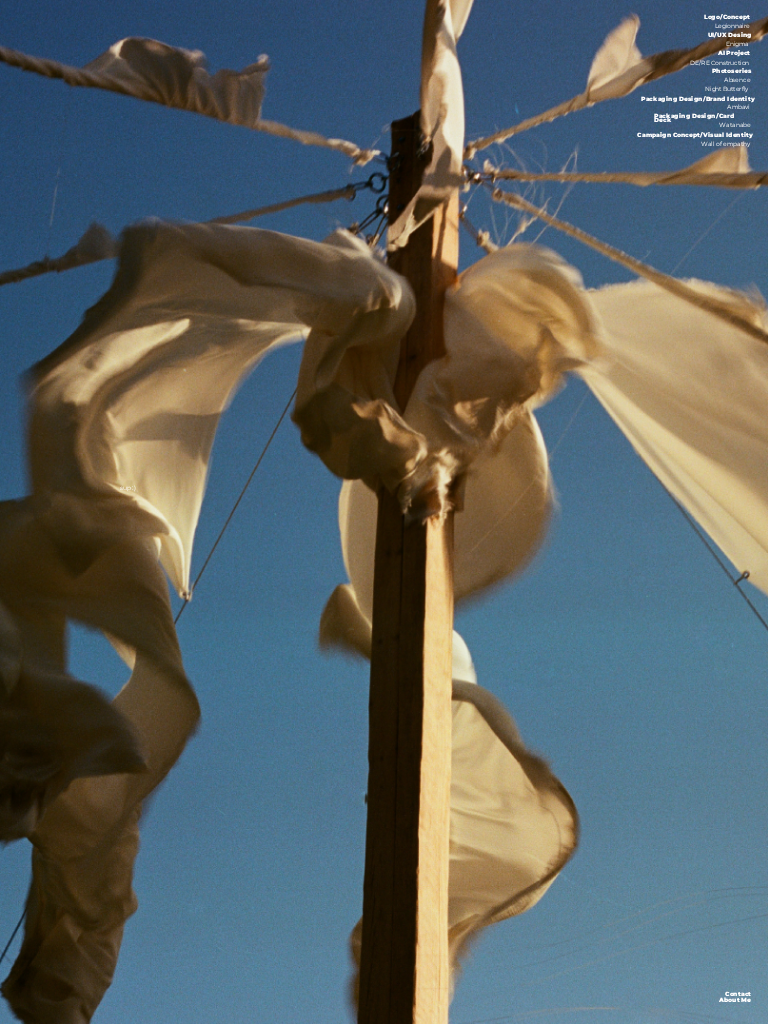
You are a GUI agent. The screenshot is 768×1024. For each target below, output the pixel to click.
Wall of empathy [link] (725, 144)
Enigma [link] (737, 45)
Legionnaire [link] (731, 27)
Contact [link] (738, 994)
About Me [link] (735, 1001)
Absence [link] (737, 81)
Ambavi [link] (738, 108)
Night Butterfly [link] (727, 90)
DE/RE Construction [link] (719, 63)
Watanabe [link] (735, 126)
